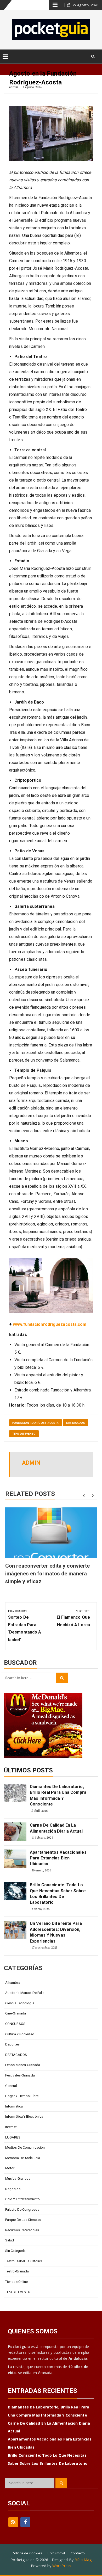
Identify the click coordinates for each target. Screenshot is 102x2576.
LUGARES (13, 2137)
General (11, 2086)
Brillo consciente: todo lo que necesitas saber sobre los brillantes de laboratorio (58, 1894)
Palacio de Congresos (22, 2210)
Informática (14, 2106)
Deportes (12, 2044)
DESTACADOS (76, 1423)
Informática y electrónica (24, 2116)
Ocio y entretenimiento (22, 2199)
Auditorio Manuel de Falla (25, 1993)
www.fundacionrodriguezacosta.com (50, 1324)
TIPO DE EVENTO (24, 1434)
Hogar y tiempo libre (22, 2096)
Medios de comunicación (25, 2147)
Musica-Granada (18, 2178)
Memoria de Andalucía (23, 2158)
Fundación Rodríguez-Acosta (36, 1423)
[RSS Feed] (13, 2522)
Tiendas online (16, 2282)
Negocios (13, 2189)
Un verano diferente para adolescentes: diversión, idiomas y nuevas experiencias (56, 1932)
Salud (10, 2240)
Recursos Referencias (22, 2230)
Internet (11, 2127)
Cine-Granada (16, 2013)
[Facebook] (25, 2522)
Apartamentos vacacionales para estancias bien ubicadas (58, 1858)
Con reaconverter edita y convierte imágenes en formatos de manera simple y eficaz (47, 1574)
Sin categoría (15, 2251)
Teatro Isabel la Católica (24, 2261)
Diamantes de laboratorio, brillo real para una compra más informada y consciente (58, 1795)
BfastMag (83, 2560)
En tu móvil (56, 2553)
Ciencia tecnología (20, 2003)
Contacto (78, 2553)
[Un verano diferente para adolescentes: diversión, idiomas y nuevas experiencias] (15, 1930)
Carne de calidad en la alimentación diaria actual (56, 1828)
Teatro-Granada (17, 2271)
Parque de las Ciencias (23, 2220)
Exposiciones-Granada (23, 2065)
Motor (10, 2168)
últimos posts (28, 1770)
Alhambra (13, 1983)
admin (14, 87)
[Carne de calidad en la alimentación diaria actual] (15, 1832)
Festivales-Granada (20, 2075)
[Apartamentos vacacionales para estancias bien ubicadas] (15, 1859)
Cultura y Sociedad (20, 2034)
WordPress (62, 2566)
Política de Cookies (27, 2553)
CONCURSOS (15, 2024)
